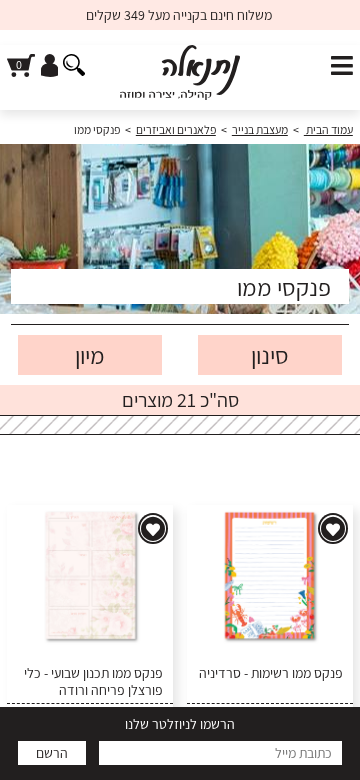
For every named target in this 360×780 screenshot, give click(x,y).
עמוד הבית (328, 129)
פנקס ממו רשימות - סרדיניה (271, 673)
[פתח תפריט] (342, 66)
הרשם (52, 753)
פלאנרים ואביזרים (176, 129)
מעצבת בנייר (260, 129)
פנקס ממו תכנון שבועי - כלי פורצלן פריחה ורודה (93, 682)
